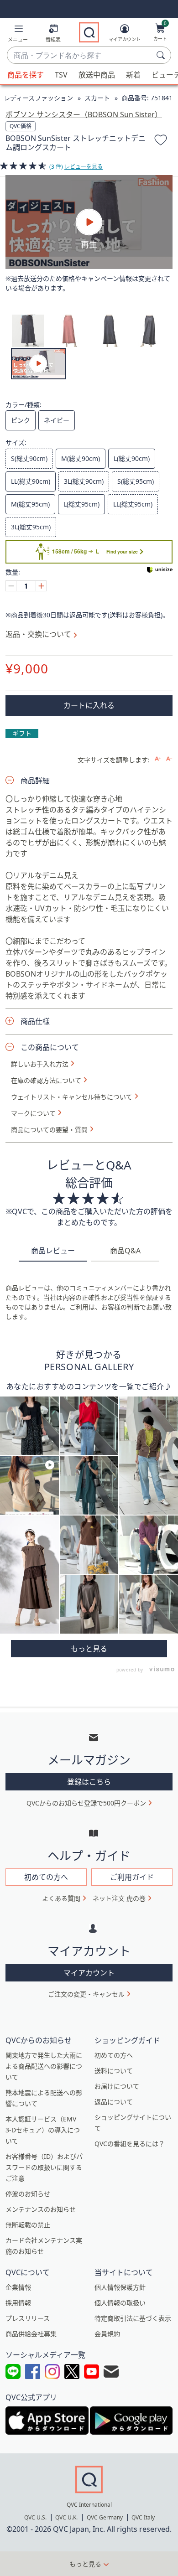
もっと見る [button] (85, 2564)
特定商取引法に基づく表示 (133, 2318)
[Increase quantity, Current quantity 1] (41, 586)
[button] (18, 35)
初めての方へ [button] (46, 1877)
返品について (114, 2102)
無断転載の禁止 (28, 2225)
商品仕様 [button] (35, 1021)
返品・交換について (38, 634)
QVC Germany (105, 2517)
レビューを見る (84, 167)
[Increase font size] (158, 759)
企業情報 (18, 2287)
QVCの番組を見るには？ (130, 2144)
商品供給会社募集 (31, 2334)
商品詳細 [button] (35, 781)
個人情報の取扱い (120, 2303)
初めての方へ (114, 2055)
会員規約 (107, 2334)
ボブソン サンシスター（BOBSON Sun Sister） (84, 114)
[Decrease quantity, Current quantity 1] (11, 586)
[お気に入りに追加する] (161, 141)
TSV (61, 75)
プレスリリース (28, 2318)
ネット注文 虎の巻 (119, 1898)
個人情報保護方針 (120, 2287)
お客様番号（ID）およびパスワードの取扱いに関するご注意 (44, 2167)
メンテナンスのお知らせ (41, 2209)
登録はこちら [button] (89, 1782)
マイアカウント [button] (89, 1973)
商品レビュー (53, 1251)
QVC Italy (143, 2517)
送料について (114, 2071)
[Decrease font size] (169, 759)
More (89, 1649)
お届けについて (117, 2086)
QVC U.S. (35, 2517)
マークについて (33, 1113)
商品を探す (26, 75)
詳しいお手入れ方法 (40, 1064)
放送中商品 (97, 75)
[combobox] (80, 56)
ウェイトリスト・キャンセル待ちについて (72, 1097)
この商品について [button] (50, 1047)
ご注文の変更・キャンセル (86, 1994)
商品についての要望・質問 (49, 1130)
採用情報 (18, 2303)
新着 (133, 75)
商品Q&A (125, 1251)
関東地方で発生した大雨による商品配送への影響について (44, 2066)
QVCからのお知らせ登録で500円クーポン (86, 1803)
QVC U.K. (66, 2517)
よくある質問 (61, 1898)
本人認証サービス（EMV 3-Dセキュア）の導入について (43, 2130)
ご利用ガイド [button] (132, 1877)
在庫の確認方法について (46, 1081)
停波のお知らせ (28, 2194)
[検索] (162, 55)
